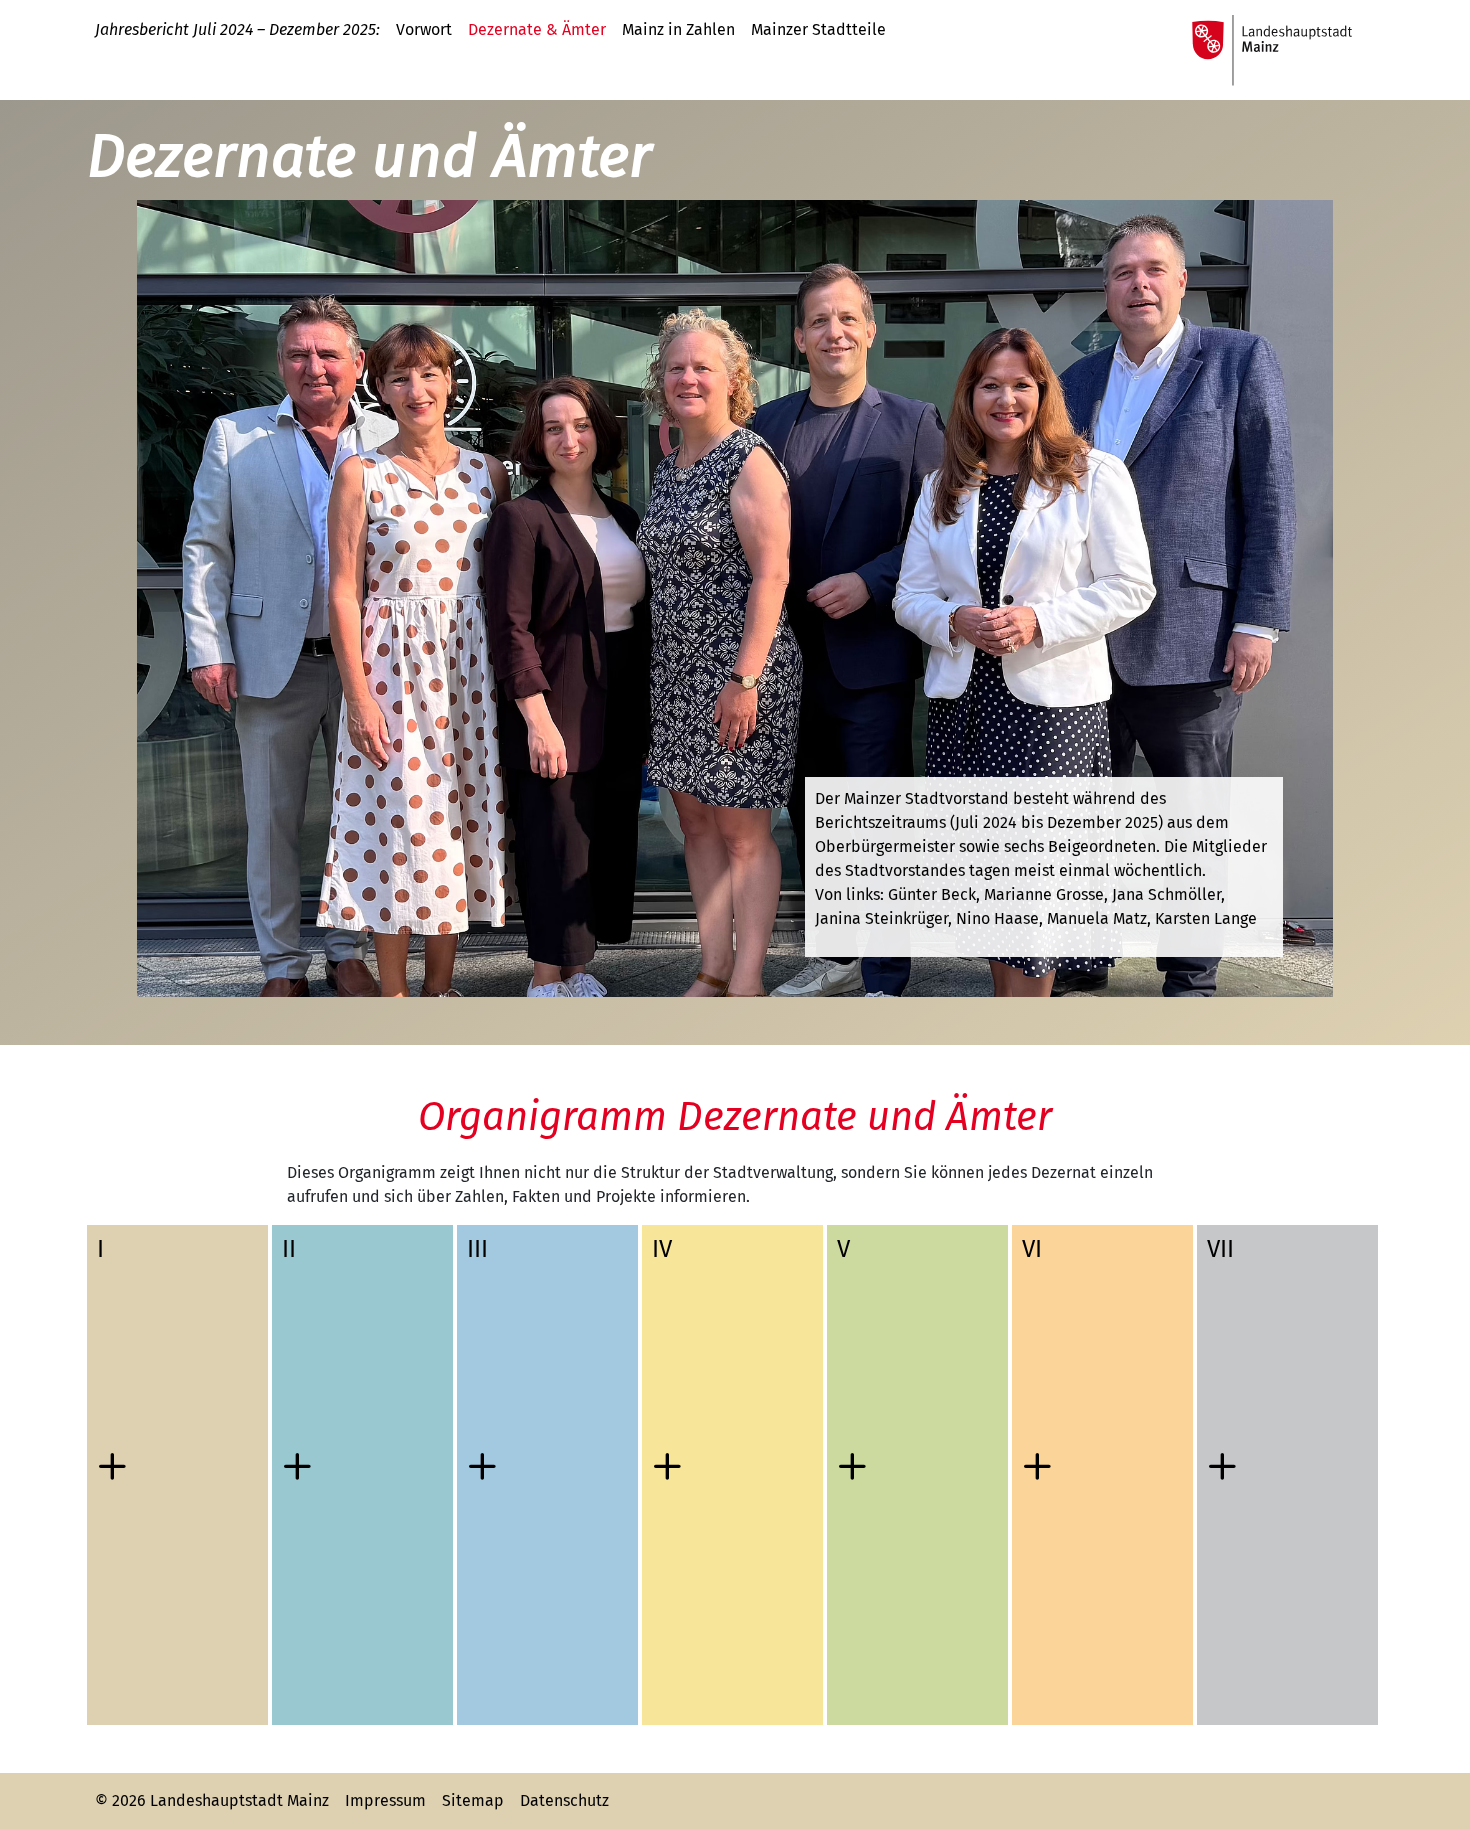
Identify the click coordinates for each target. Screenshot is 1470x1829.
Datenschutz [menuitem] (564, 1800)
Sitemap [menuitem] (473, 1800)
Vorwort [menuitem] (424, 29)
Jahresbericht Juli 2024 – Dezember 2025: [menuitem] (237, 29)
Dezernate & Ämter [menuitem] (537, 29)
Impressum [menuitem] (385, 1800)
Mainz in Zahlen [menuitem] (678, 29)
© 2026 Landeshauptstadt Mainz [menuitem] (212, 1800)
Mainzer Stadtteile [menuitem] (818, 29)
